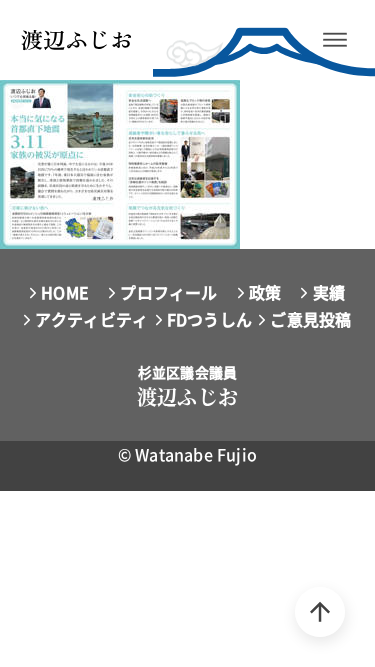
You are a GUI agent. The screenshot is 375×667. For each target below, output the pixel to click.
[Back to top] (320, 612)
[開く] (335, 40)
